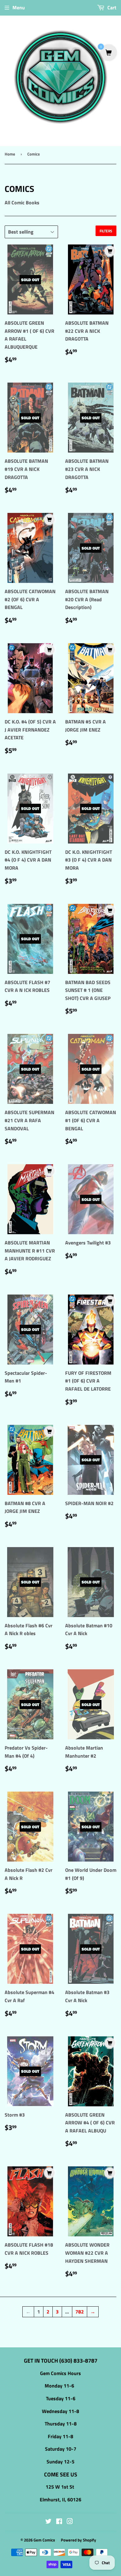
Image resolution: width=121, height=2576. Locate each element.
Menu (19, 7)
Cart (111, 7)
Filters (106, 231)
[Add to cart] (110, 251)
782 (80, 2312)
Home (10, 154)
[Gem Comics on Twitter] (48, 2522)
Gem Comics (44, 2540)
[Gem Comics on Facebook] (59, 2522)
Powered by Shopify (78, 2540)
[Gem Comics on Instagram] (70, 2522)
